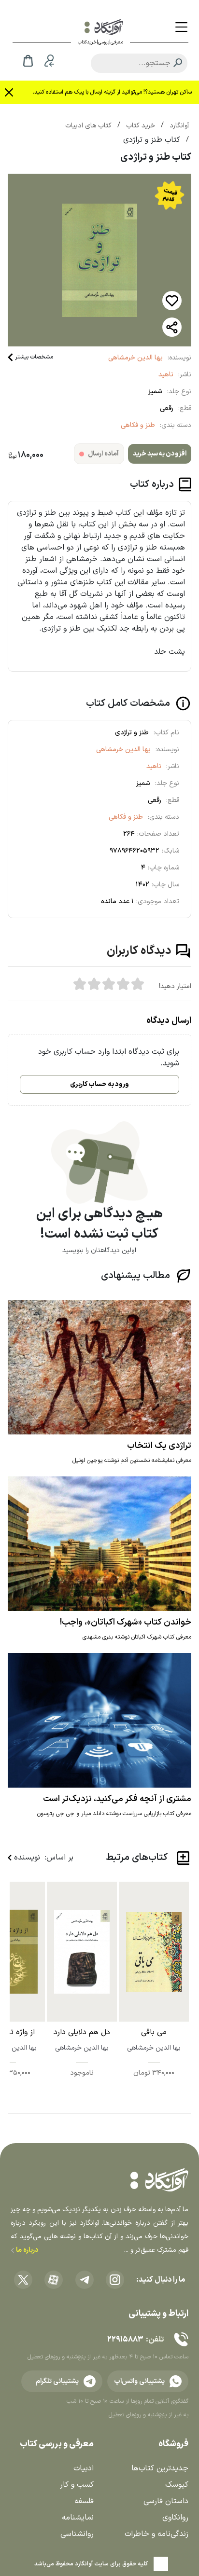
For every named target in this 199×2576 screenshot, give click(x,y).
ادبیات (84, 2468)
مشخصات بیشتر (34, 357)
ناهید (166, 375)
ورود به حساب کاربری (99, 1084)
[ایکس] (23, 2280)
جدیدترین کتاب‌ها (160, 2468)
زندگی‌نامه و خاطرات (156, 2534)
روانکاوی (175, 2518)
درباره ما (26, 2250)
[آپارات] (54, 2280)
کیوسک (177, 2485)
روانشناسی (77, 2534)
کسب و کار (77, 2485)
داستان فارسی (166, 2501)
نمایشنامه (78, 2518)
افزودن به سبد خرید (160, 454)
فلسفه (84, 2501)
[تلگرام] (85, 2280)
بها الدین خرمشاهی (135, 358)
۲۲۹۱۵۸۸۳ (125, 2340)
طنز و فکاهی (138, 425)
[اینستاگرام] (115, 2280)
